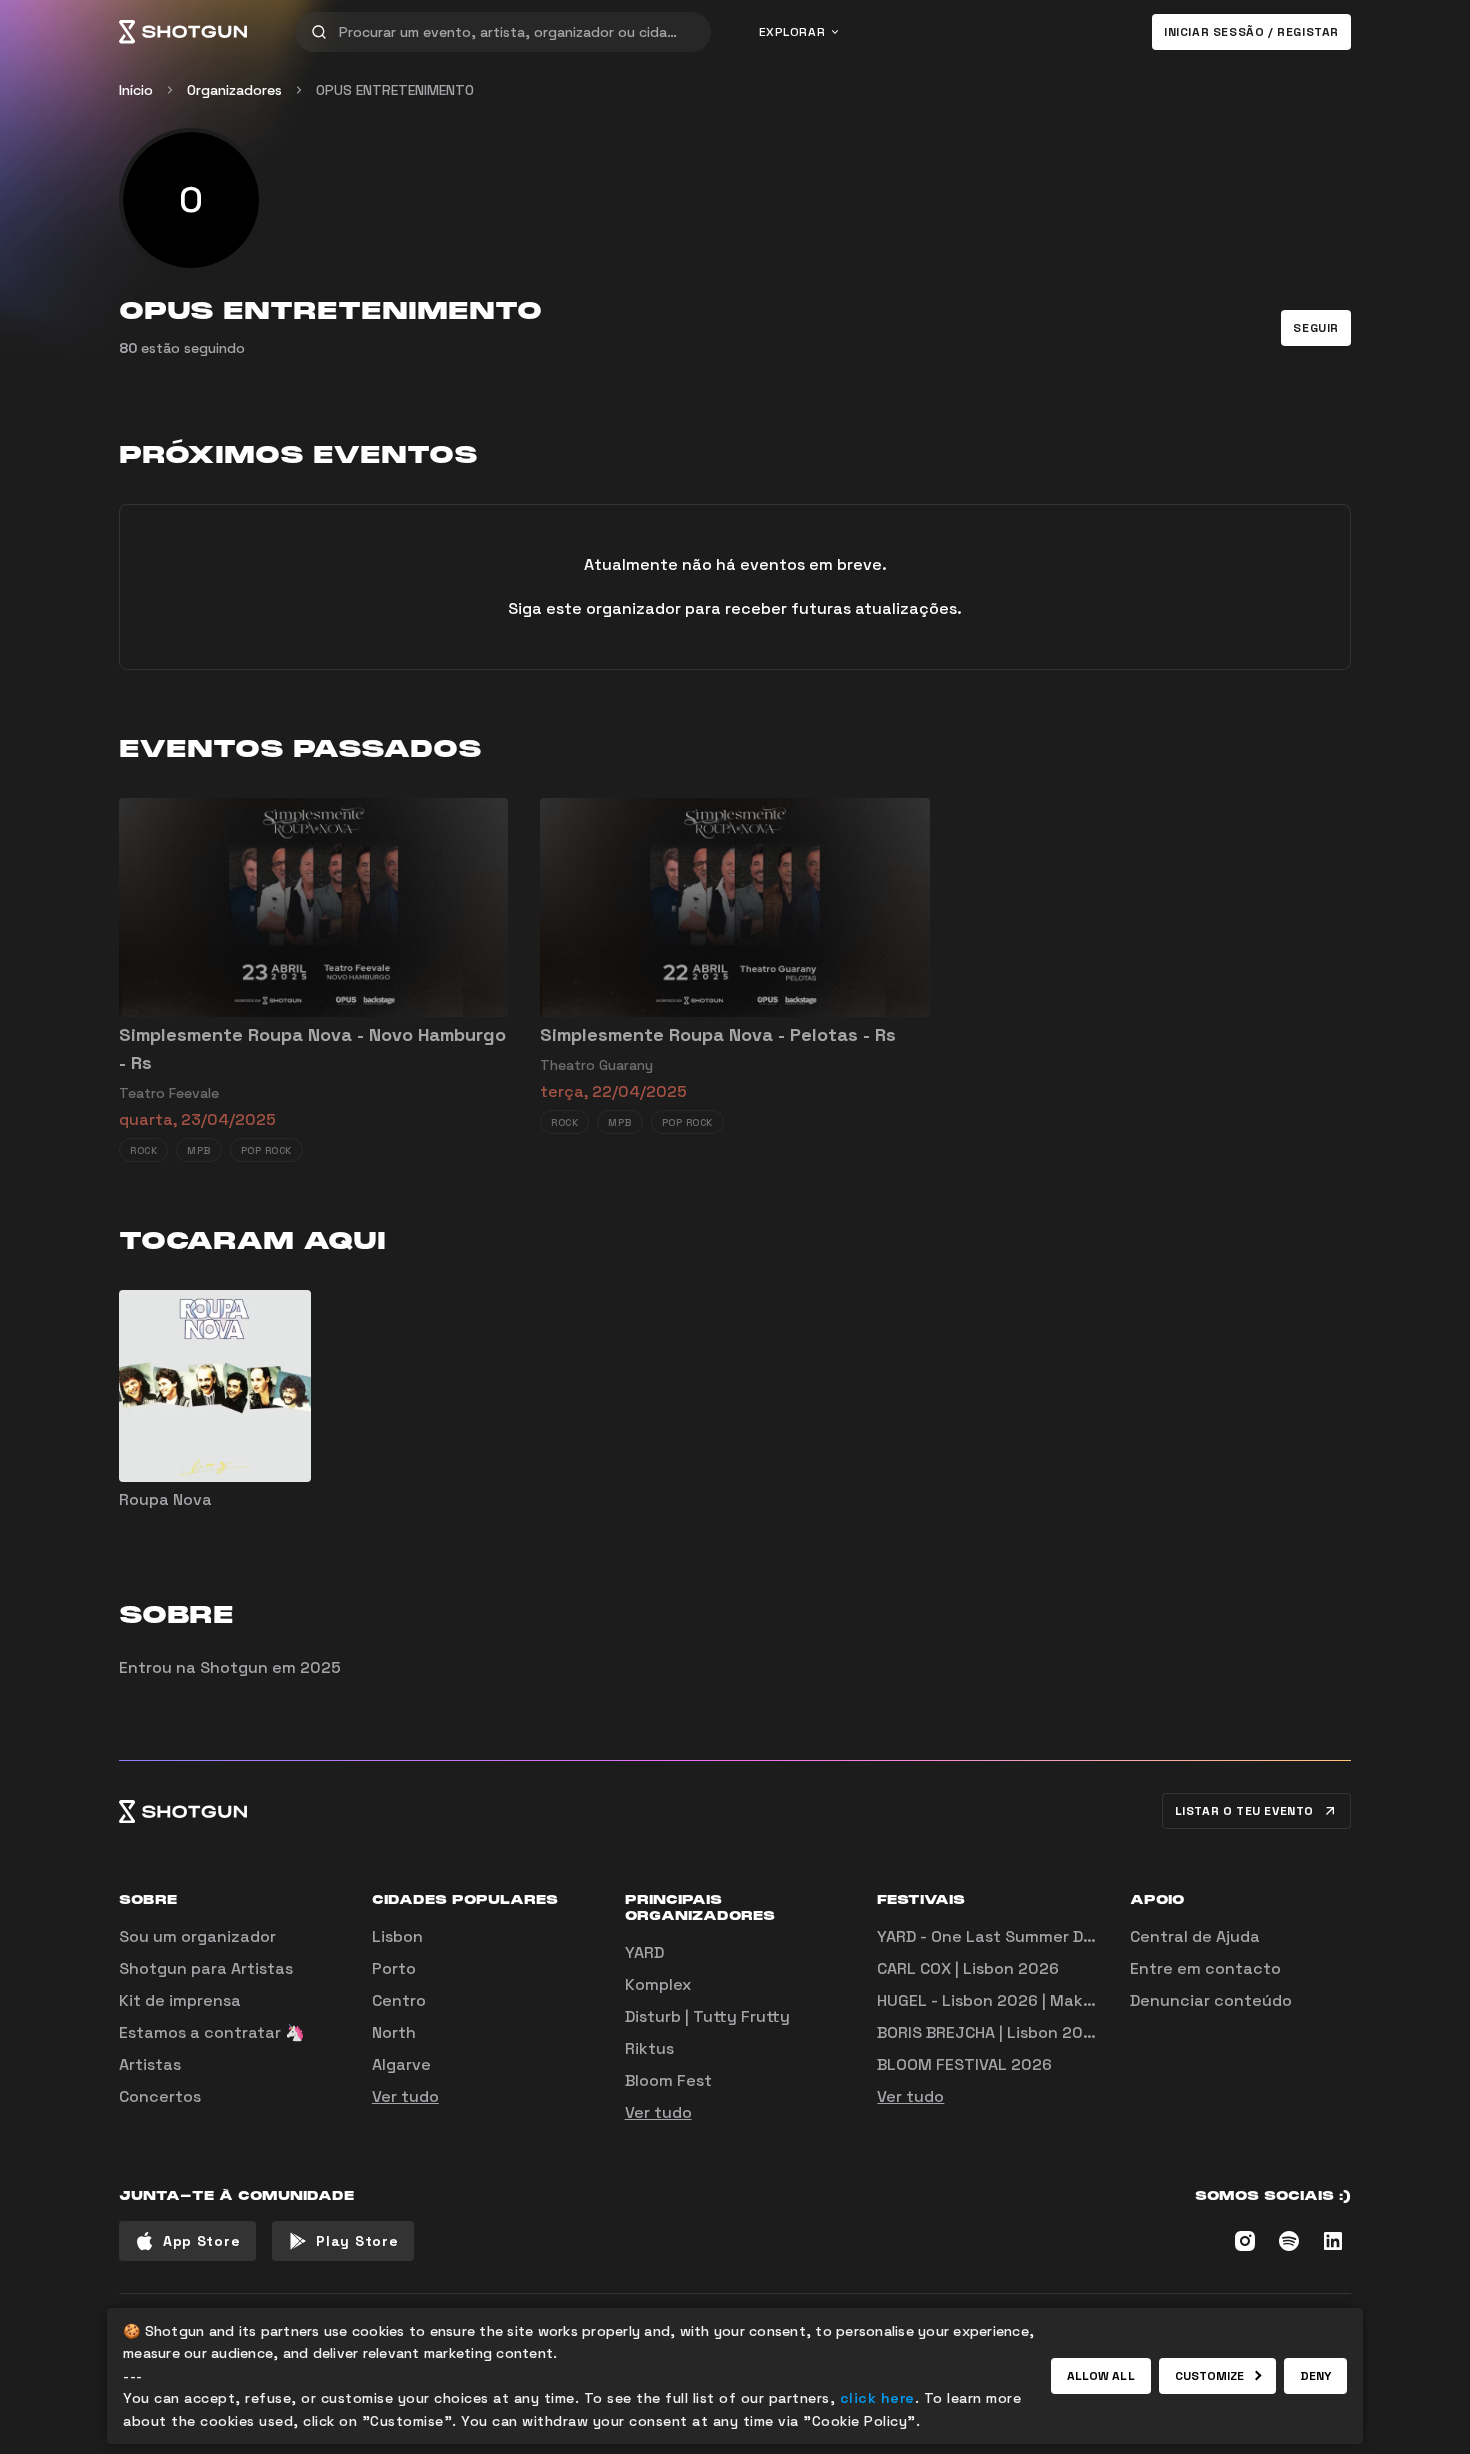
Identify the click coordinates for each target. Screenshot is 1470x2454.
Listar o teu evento (1244, 1811)
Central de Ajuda (1195, 1936)
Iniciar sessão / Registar (1251, 32)
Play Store (357, 2241)
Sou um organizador (197, 1936)
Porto (394, 1968)
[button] (1316, 328)
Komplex (658, 1984)
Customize (1210, 2376)
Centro (399, 2000)
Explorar (792, 32)
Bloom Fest (668, 2080)
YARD (644, 1952)
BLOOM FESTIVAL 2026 (964, 2064)
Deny (1315, 2376)
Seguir (1316, 328)
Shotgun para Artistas (206, 1968)
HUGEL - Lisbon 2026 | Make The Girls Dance (1048, 2000)
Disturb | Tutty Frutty (707, 2016)
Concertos (160, 2096)
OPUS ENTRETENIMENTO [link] (395, 90)
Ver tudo (405, 2096)
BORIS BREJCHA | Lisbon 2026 (990, 2032)
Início (136, 90)
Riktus (649, 2048)
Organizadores (234, 90)
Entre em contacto (1205, 1968)
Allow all (1101, 2376)
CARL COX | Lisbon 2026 (968, 1968)
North (394, 2032)
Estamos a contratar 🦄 (212, 2032)
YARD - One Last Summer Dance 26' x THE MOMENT (1074, 1936)
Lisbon (397, 1936)
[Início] (183, 32)
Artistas (150, 2064)
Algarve (401, 2064)
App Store (201, 2241)
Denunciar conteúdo (1211, 2000)
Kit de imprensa (180, 2000)
